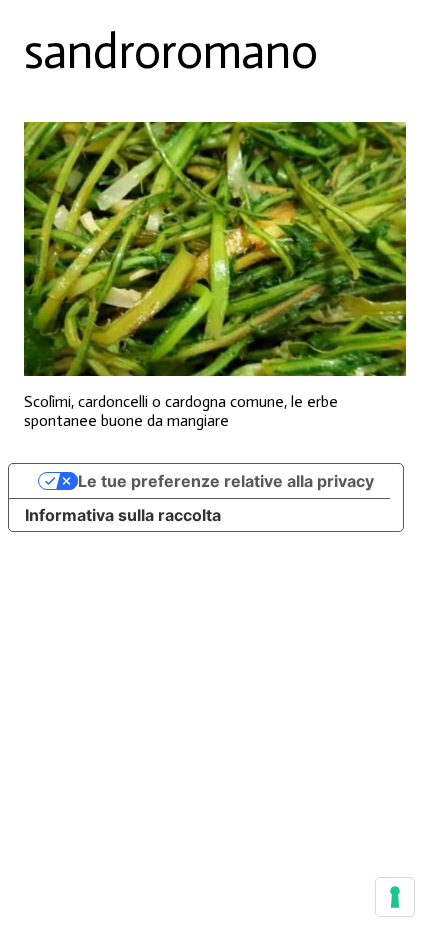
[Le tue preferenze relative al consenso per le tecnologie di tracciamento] (395, 897)
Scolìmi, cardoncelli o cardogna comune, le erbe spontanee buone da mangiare (181, 411)
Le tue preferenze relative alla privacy (226, 481)
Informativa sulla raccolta (123, 515)
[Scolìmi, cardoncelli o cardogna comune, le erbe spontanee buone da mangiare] (215, 249)
